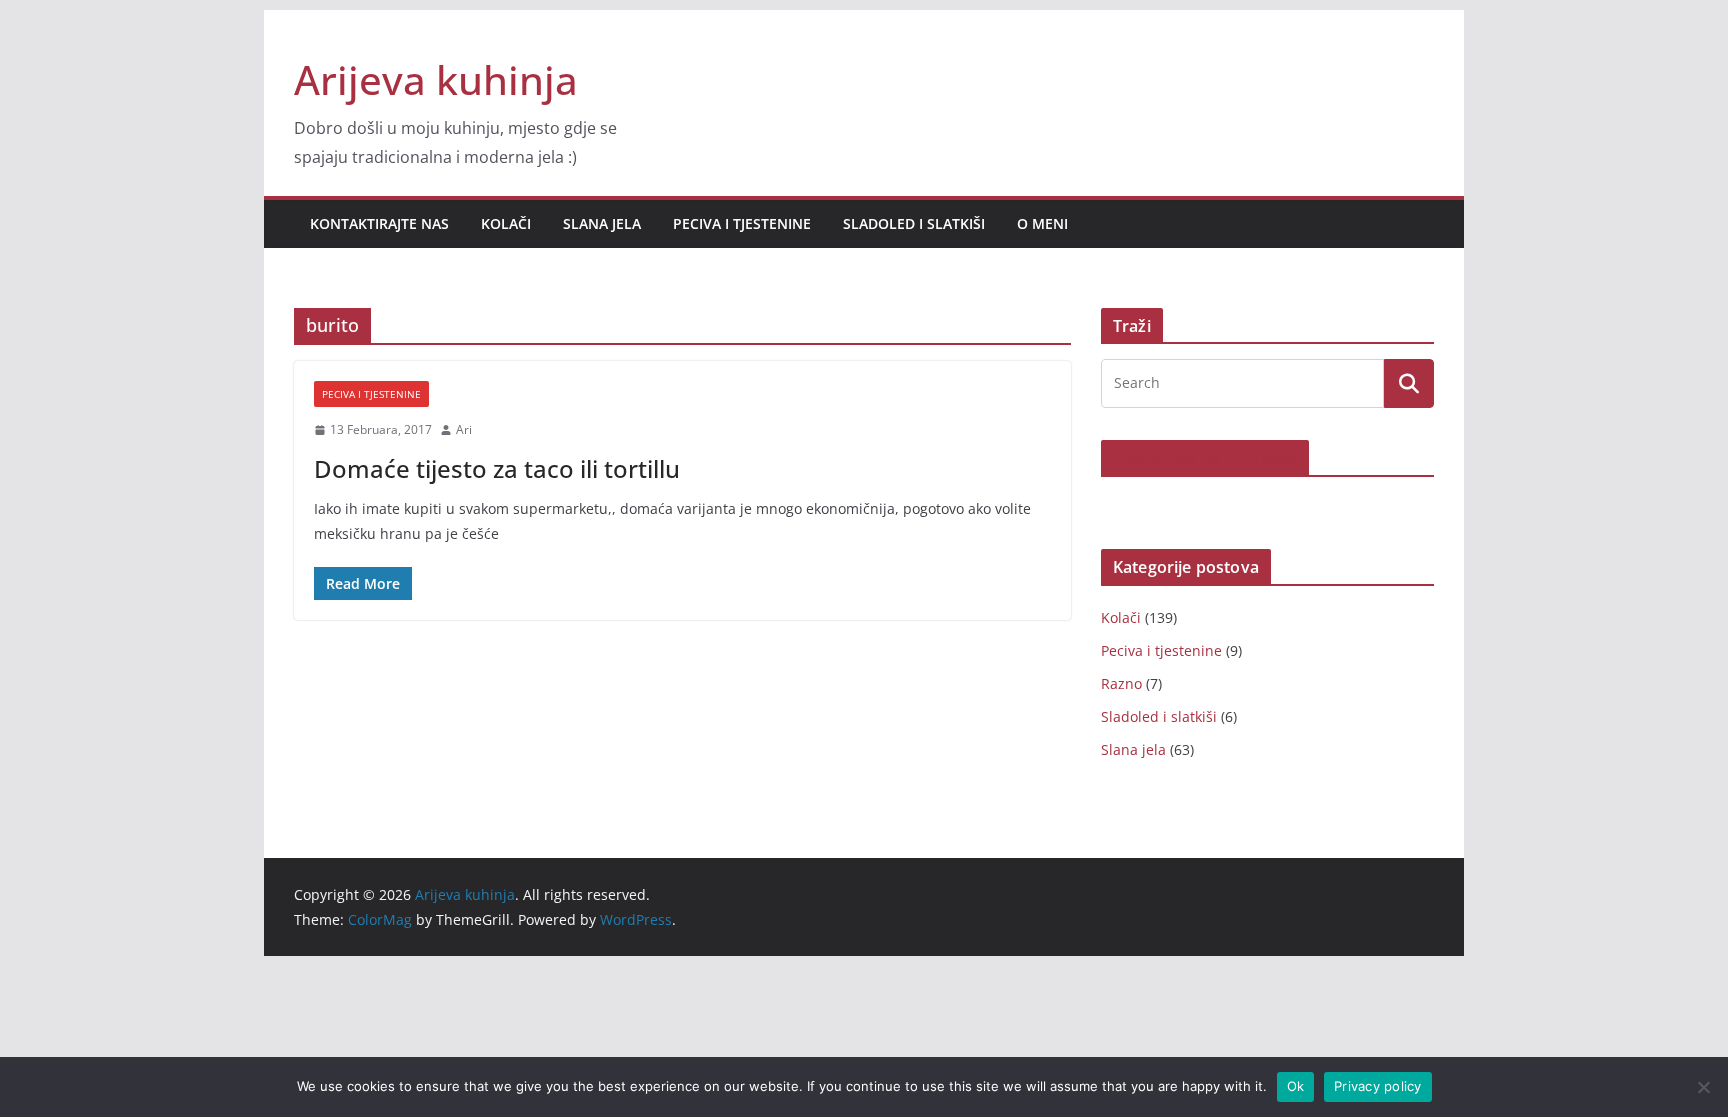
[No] (1703, 1087)
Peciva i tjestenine (742, 223)
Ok (1296, 1086)
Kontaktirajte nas (379, 223)
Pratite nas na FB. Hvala (1205, 458)
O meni (1042, 223)
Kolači (506, 223)
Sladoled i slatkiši (914, 223)
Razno (1121, 683)
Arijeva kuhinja (436, 79)
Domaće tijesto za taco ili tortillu (497, 468)
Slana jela (602, 223)
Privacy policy (1378, 1086)
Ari (464, 429)
